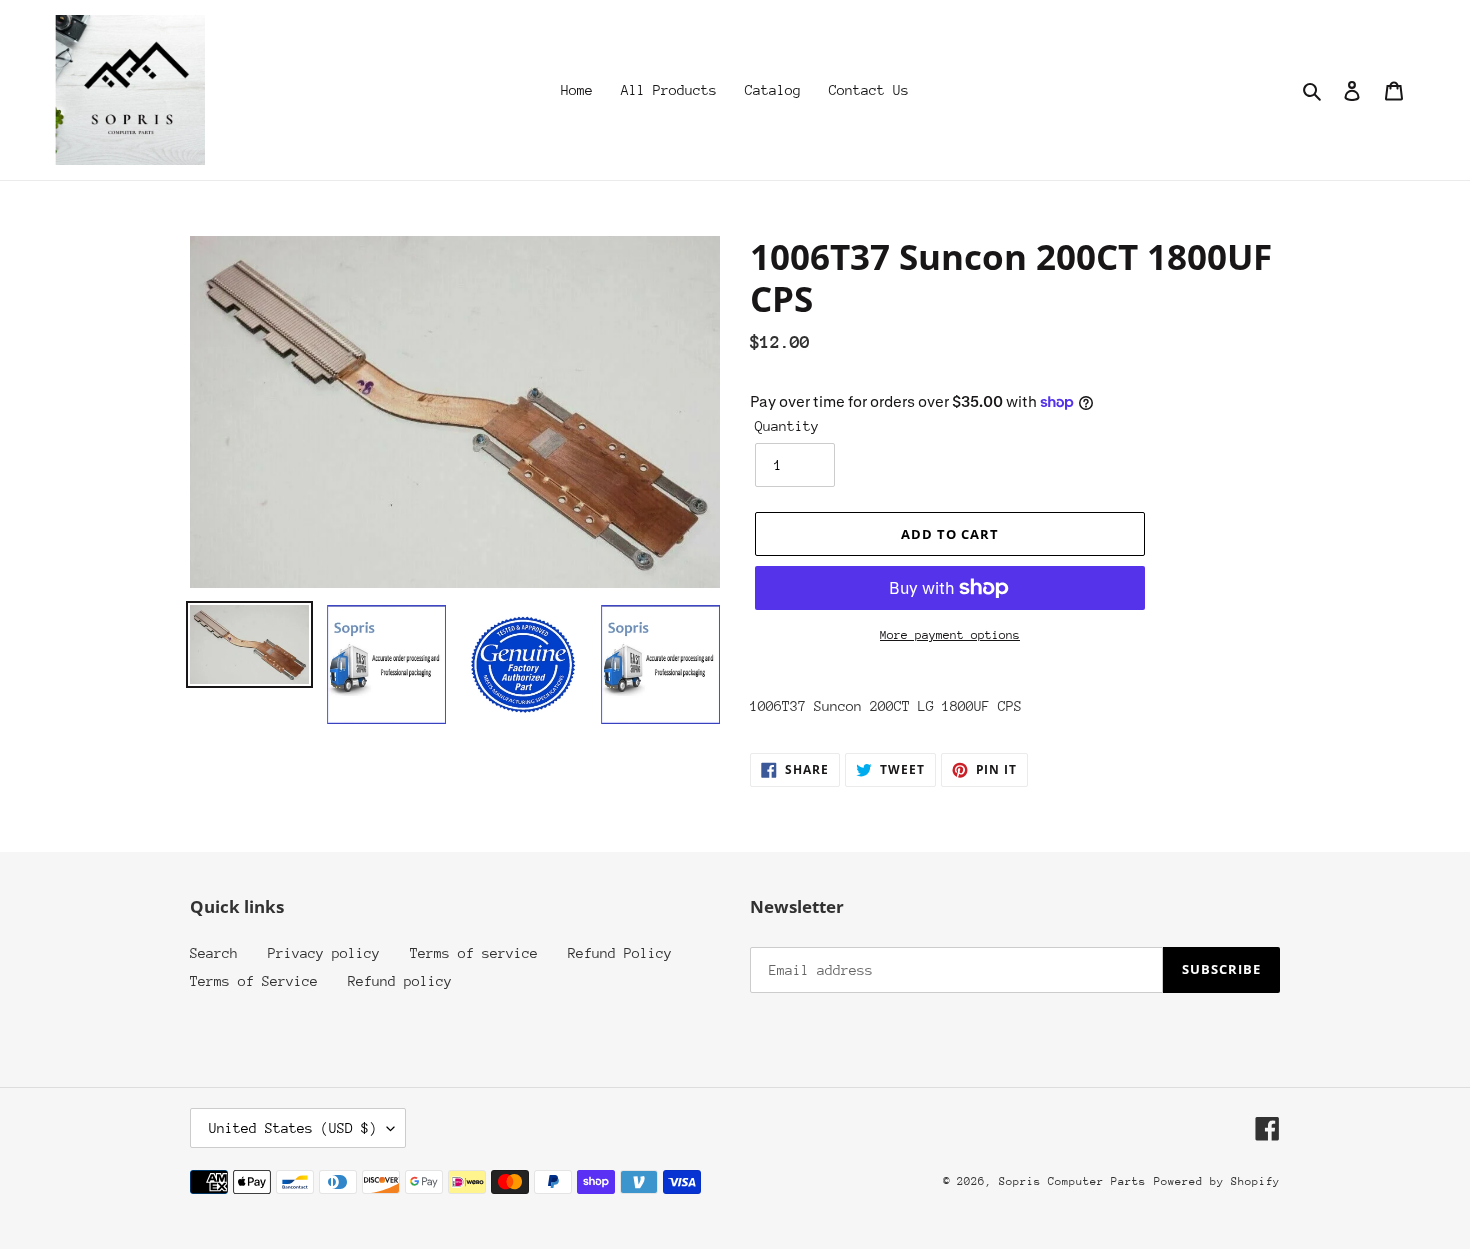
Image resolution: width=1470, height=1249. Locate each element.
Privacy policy (324, 953)
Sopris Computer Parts (1072, 1181)
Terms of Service (254, 981)
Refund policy (400, 981)
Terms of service (474, 953)
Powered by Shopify (1217, 1181)
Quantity (787, 426)
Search (214, 953)
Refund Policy (620, 953)
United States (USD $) (293, 1128)
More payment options (950, 635)
